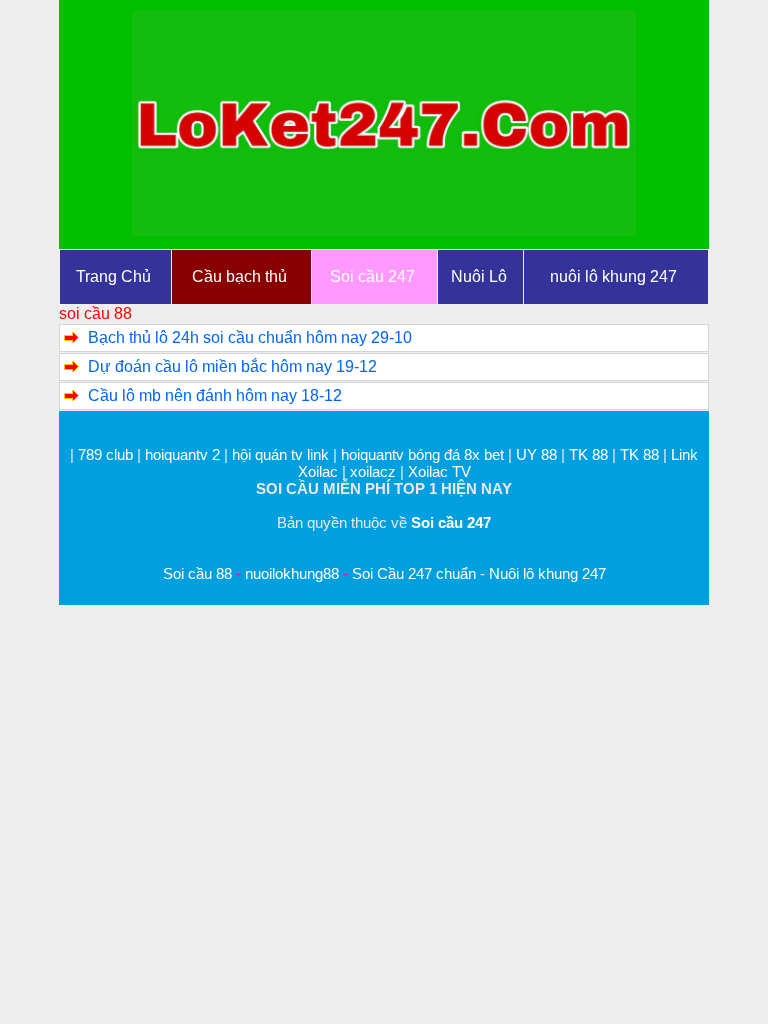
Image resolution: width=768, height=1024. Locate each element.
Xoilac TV (439, 471)
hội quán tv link (282, 454)
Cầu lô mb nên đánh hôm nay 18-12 (215, 395)
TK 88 (588, 454)
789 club (105, 454)
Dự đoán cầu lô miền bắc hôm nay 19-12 (232, 366)
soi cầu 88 (95, 313)
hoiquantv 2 (184, 454)
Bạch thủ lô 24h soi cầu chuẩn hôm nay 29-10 (250, 337)
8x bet (484, 454)
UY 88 (536, 454)
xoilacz (373, 471)
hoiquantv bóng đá (402, 454)
